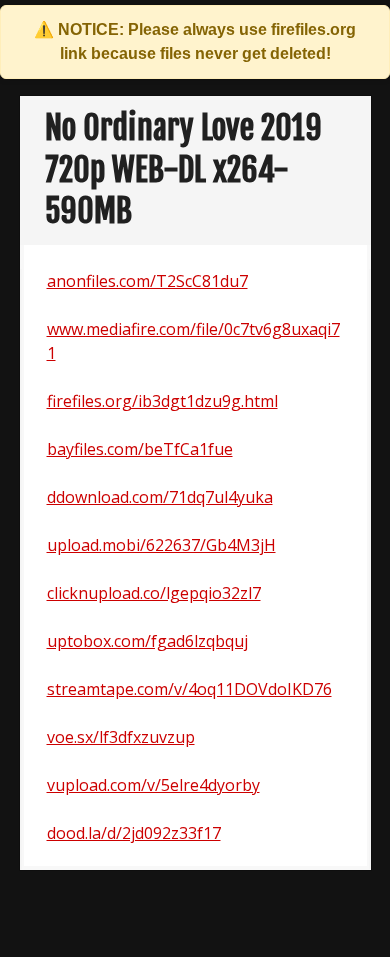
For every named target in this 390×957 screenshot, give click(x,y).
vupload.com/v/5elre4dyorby (153, 785)
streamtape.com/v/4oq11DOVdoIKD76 (189, 689)
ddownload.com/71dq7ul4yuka (160, 497)
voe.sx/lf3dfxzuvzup (121, 737)
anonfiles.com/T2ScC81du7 (147, 281)
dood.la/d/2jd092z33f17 (134, 833)
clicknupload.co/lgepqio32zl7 (154, 593)
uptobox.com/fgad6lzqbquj (147, 641)
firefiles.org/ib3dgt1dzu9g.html (162, 401)
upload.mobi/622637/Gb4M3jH (161, 545)
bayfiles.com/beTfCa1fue (140, 449)
